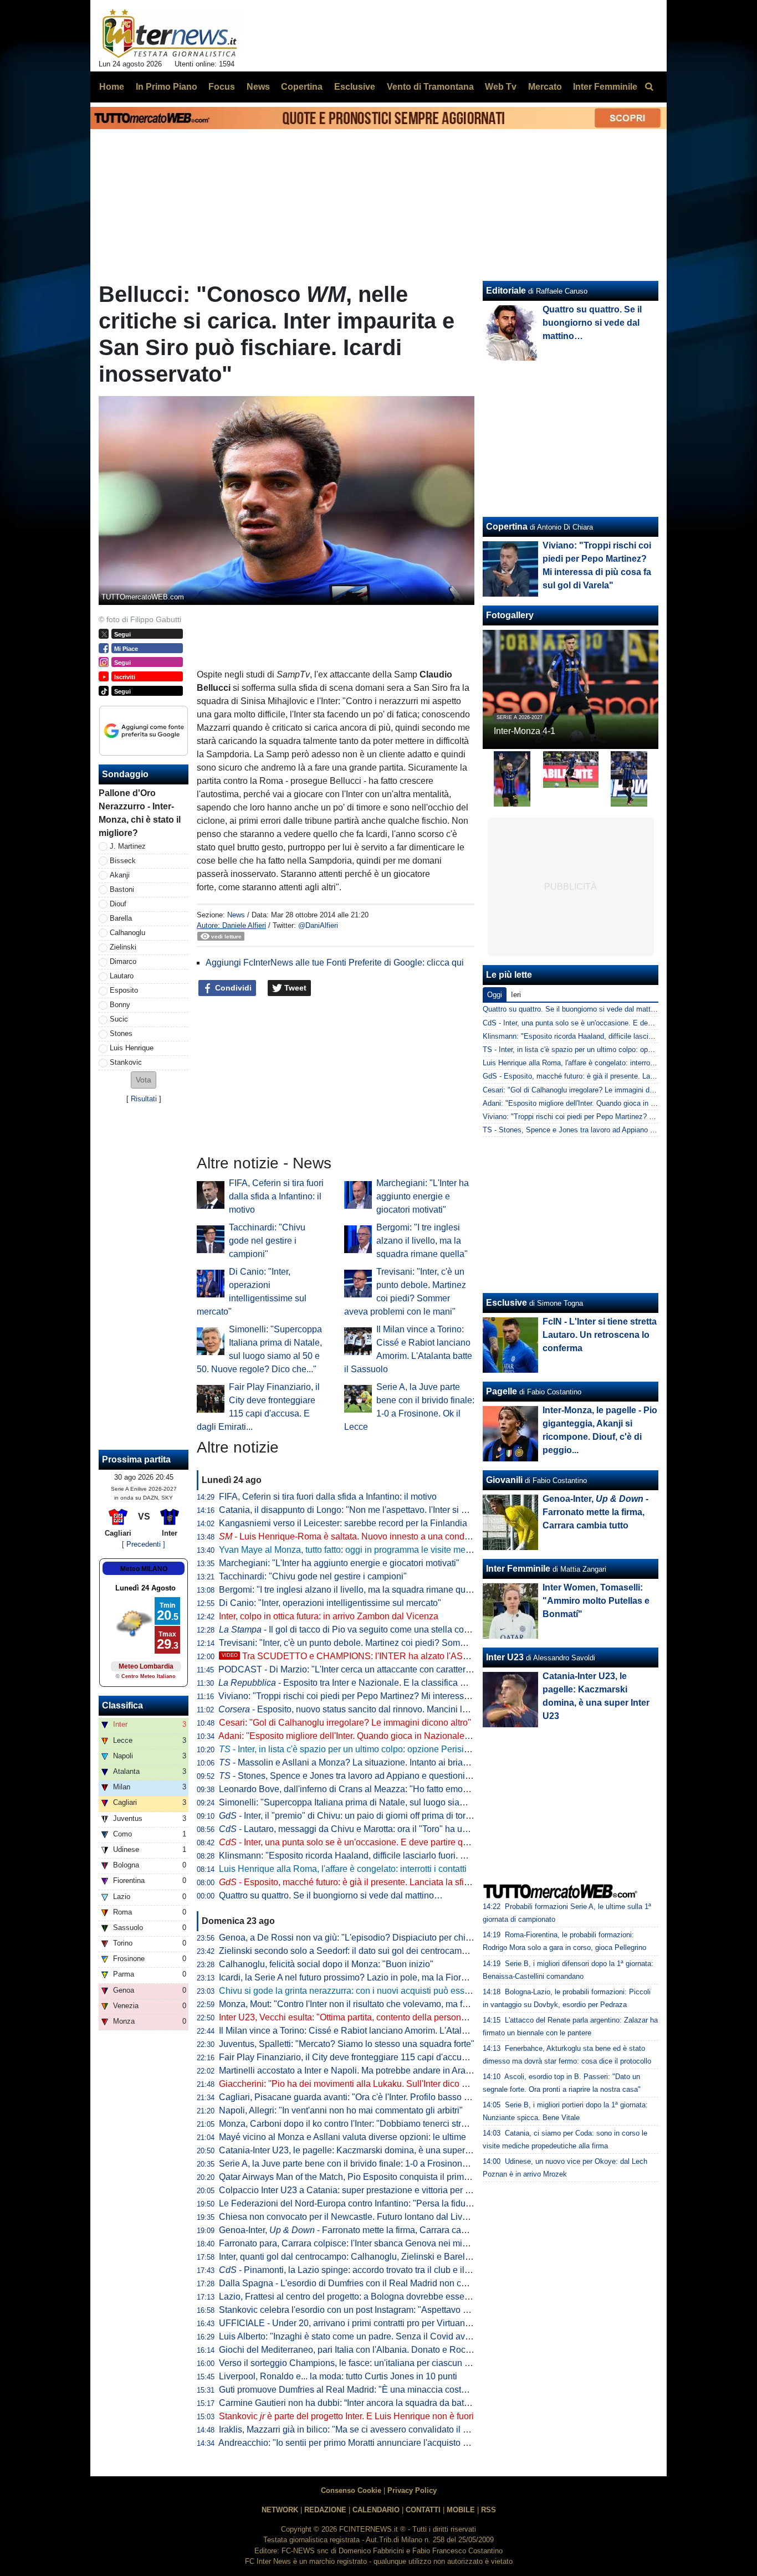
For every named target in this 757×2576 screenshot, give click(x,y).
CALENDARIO (376, 2510)
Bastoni (122, 889)
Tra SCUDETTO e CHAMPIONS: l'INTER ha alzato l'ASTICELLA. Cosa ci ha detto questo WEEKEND (433, 1656)
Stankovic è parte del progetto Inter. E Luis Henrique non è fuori (346, 2416)
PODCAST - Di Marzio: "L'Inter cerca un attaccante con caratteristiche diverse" (372, 1669)
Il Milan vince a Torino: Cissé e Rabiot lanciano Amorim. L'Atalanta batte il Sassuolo (383, 2031)
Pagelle (502, 1391)
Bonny (120, 1005)
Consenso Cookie (351, 2490)
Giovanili (504, 1480)
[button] (144, 1080)
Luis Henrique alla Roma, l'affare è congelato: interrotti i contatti (343, 1869)
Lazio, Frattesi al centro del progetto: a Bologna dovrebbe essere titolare (360, 2297)
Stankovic (126, 1062)
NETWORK (280, 2510)
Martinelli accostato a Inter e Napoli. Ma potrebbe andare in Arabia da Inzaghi (370, 2070)
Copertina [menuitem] (302, 87)
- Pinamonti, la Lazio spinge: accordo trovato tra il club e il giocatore (361, 2270)
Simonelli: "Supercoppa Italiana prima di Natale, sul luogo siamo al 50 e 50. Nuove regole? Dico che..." (421, 1802)
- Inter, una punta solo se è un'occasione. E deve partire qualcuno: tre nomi (375, 1842)
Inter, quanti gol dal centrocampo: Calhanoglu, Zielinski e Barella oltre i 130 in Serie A (386, 2257)
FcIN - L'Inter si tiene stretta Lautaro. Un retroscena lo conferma (600, 1335)
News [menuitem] (258, 87)
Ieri (516, 995)
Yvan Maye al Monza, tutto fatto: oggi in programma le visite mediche (353, 1550)
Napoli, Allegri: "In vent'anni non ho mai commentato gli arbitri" (341, 2110)
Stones (121, 1033)
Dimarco (123, 961)
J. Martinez (128, 846)
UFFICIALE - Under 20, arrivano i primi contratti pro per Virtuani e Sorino (361, 2323)
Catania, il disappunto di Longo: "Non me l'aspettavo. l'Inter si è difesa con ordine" (379, 1510)
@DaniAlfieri (318, 925)
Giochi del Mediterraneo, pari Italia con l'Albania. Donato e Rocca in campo (366, 2350)
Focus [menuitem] (222, 87)
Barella (121, 918)
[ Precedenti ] (144, 1544)
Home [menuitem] (112, 87)
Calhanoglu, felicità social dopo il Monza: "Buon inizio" (326, 1964)
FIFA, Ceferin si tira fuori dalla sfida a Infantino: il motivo (276, 1196)
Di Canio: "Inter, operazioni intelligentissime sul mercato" (330, 1603)
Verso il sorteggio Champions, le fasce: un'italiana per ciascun (348, 2363)
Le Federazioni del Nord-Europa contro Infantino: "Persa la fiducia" (350, 2203)
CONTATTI (423, 2510)
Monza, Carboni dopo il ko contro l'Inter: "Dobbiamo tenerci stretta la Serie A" (369, 2124)
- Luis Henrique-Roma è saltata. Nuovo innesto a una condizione (354, 1536)
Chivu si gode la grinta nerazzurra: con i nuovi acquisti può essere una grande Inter (381, 1991)
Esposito (124, 990)
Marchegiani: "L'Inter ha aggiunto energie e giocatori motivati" (423, 1196)
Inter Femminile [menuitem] (605, 87)
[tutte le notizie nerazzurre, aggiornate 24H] (170, 34)
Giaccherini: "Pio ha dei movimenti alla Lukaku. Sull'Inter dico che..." (352, 2084)
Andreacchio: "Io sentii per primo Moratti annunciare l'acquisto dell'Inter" (359, 2443)
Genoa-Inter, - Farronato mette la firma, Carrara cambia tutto (359, 2230)
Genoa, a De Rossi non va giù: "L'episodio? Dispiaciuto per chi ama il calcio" (370, 1938)
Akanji (120, 875)
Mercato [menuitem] (545, 87)
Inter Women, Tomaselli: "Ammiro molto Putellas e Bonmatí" (596, 1601)
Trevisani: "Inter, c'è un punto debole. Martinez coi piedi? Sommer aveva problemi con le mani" (404, 1643)
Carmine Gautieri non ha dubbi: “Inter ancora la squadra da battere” (350, 2403)
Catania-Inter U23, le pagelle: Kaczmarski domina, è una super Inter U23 (361, 2150)
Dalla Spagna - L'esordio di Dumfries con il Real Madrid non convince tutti (364, 2283)
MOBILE (461, 2510)
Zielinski (123, 947)
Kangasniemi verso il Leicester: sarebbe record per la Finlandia (343, 1523)
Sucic (119, 1019)
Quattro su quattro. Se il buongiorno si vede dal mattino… (331, 1895)
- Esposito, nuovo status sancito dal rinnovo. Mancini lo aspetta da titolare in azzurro (399, 1709)
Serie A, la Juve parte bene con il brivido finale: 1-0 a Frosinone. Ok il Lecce (367, 2164)
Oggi (495, 995)
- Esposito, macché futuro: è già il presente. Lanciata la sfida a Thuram (366, 1882)
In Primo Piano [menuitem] (167, 87)
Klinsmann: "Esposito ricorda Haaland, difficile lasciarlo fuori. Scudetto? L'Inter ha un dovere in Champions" (429, 1856)
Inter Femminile (518, 1569)
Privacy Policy (412, 2490)
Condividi (232, 988)
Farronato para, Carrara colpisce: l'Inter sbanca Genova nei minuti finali (358, 2243)
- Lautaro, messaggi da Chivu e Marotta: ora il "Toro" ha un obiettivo (361, 1829)
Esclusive (507, 1303)
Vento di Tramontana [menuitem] (430, 87)
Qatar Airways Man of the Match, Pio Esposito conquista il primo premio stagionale (380, 2177)
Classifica (122, 1705)
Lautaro (122, 976)
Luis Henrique (132, 1048)
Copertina (507, 527)
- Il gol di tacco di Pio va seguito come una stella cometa (351, 1630)
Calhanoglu (127, 933)
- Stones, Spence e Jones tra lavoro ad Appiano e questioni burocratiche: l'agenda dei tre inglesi (414, 1776)
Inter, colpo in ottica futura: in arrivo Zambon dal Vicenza (329, 1616)
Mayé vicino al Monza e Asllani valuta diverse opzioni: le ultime (342, 2137)
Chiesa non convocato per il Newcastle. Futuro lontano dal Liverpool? (356, 2217)
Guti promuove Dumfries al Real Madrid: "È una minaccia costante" (350, 2390)
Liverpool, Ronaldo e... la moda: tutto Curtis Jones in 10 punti (338, 2376)
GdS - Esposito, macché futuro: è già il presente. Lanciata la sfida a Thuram (605, 1076)
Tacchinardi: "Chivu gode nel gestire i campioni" (267, 1241)
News (236, 915)
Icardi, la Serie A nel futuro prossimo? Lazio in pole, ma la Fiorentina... (356, 1977)
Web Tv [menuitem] (501, 87)
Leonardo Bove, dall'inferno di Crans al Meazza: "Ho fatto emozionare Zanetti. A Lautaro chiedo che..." (419, 1789)
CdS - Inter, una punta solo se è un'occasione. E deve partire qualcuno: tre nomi (611, 1023)
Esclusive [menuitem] (355, 87)
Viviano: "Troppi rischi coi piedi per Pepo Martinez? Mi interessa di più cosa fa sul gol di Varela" (405, 1696)
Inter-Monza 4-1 (525, 731)
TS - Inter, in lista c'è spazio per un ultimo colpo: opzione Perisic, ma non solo (608, 1050)
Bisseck (123, 861)
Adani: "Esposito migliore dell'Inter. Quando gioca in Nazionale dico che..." (364, 1736)
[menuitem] (649, 87)
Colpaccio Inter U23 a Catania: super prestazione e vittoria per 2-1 (348, 2190)
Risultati (144, 1099)
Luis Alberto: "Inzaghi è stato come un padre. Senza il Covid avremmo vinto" (368, 2336)
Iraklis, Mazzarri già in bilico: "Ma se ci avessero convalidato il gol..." (352, 2429)
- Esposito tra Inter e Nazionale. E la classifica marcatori (357, 1683)
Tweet (294, 988)
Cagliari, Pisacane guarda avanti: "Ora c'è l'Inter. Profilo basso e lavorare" (363, 2097)
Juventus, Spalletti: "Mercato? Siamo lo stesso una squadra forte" (347, 2044)
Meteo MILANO (144, 1569)
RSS (489, 2510)
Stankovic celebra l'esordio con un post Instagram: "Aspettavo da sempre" (363, 2310)
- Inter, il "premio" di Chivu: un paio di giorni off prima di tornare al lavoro (369, 1816)
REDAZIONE (325, 2510)
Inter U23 (505, 1657)
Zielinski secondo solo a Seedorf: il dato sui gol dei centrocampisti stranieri (365, 1951)
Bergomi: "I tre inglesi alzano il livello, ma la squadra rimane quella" (422, 1241)
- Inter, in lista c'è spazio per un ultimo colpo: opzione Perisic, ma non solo (370, 1749)
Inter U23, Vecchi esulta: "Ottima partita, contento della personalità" (350, 2017)
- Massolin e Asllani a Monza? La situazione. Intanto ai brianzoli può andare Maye (386, 1762)
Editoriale (506, 291)
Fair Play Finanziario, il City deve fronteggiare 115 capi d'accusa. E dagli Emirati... (379, 2057)
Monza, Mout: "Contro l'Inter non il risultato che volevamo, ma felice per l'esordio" (377, 2004)
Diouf (118, 904)
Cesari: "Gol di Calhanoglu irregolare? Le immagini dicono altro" (345, 1723)
